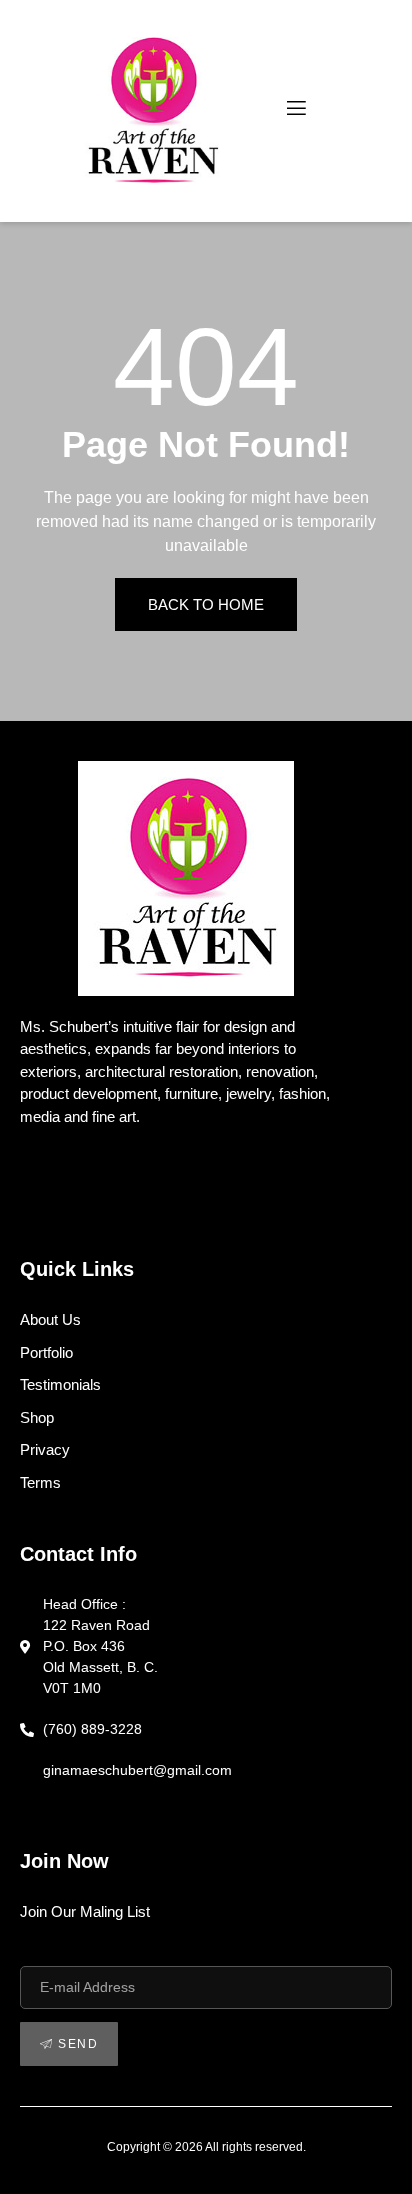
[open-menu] (295, 111)
